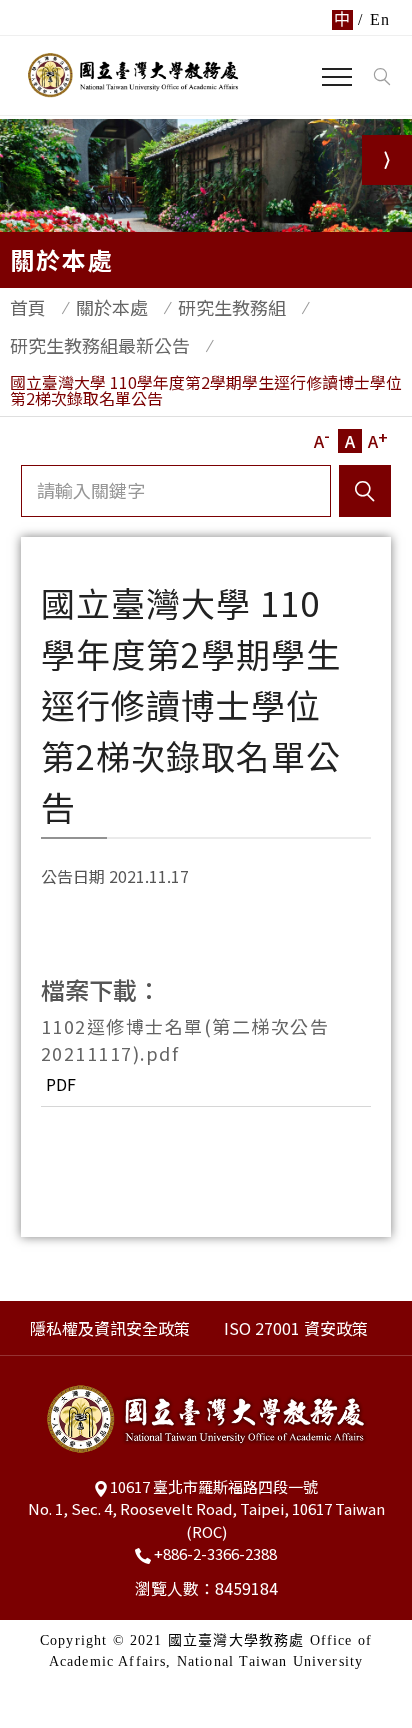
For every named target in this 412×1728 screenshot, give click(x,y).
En (380, 19)
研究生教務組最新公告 (100, 345)
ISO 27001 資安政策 (296, 1328)
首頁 (28, 307)
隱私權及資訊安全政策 (110, 1328)
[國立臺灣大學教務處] (133, 74)
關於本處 (112, 307)
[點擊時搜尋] (381, 77)
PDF (61, 1084)
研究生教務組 (232, 307)
